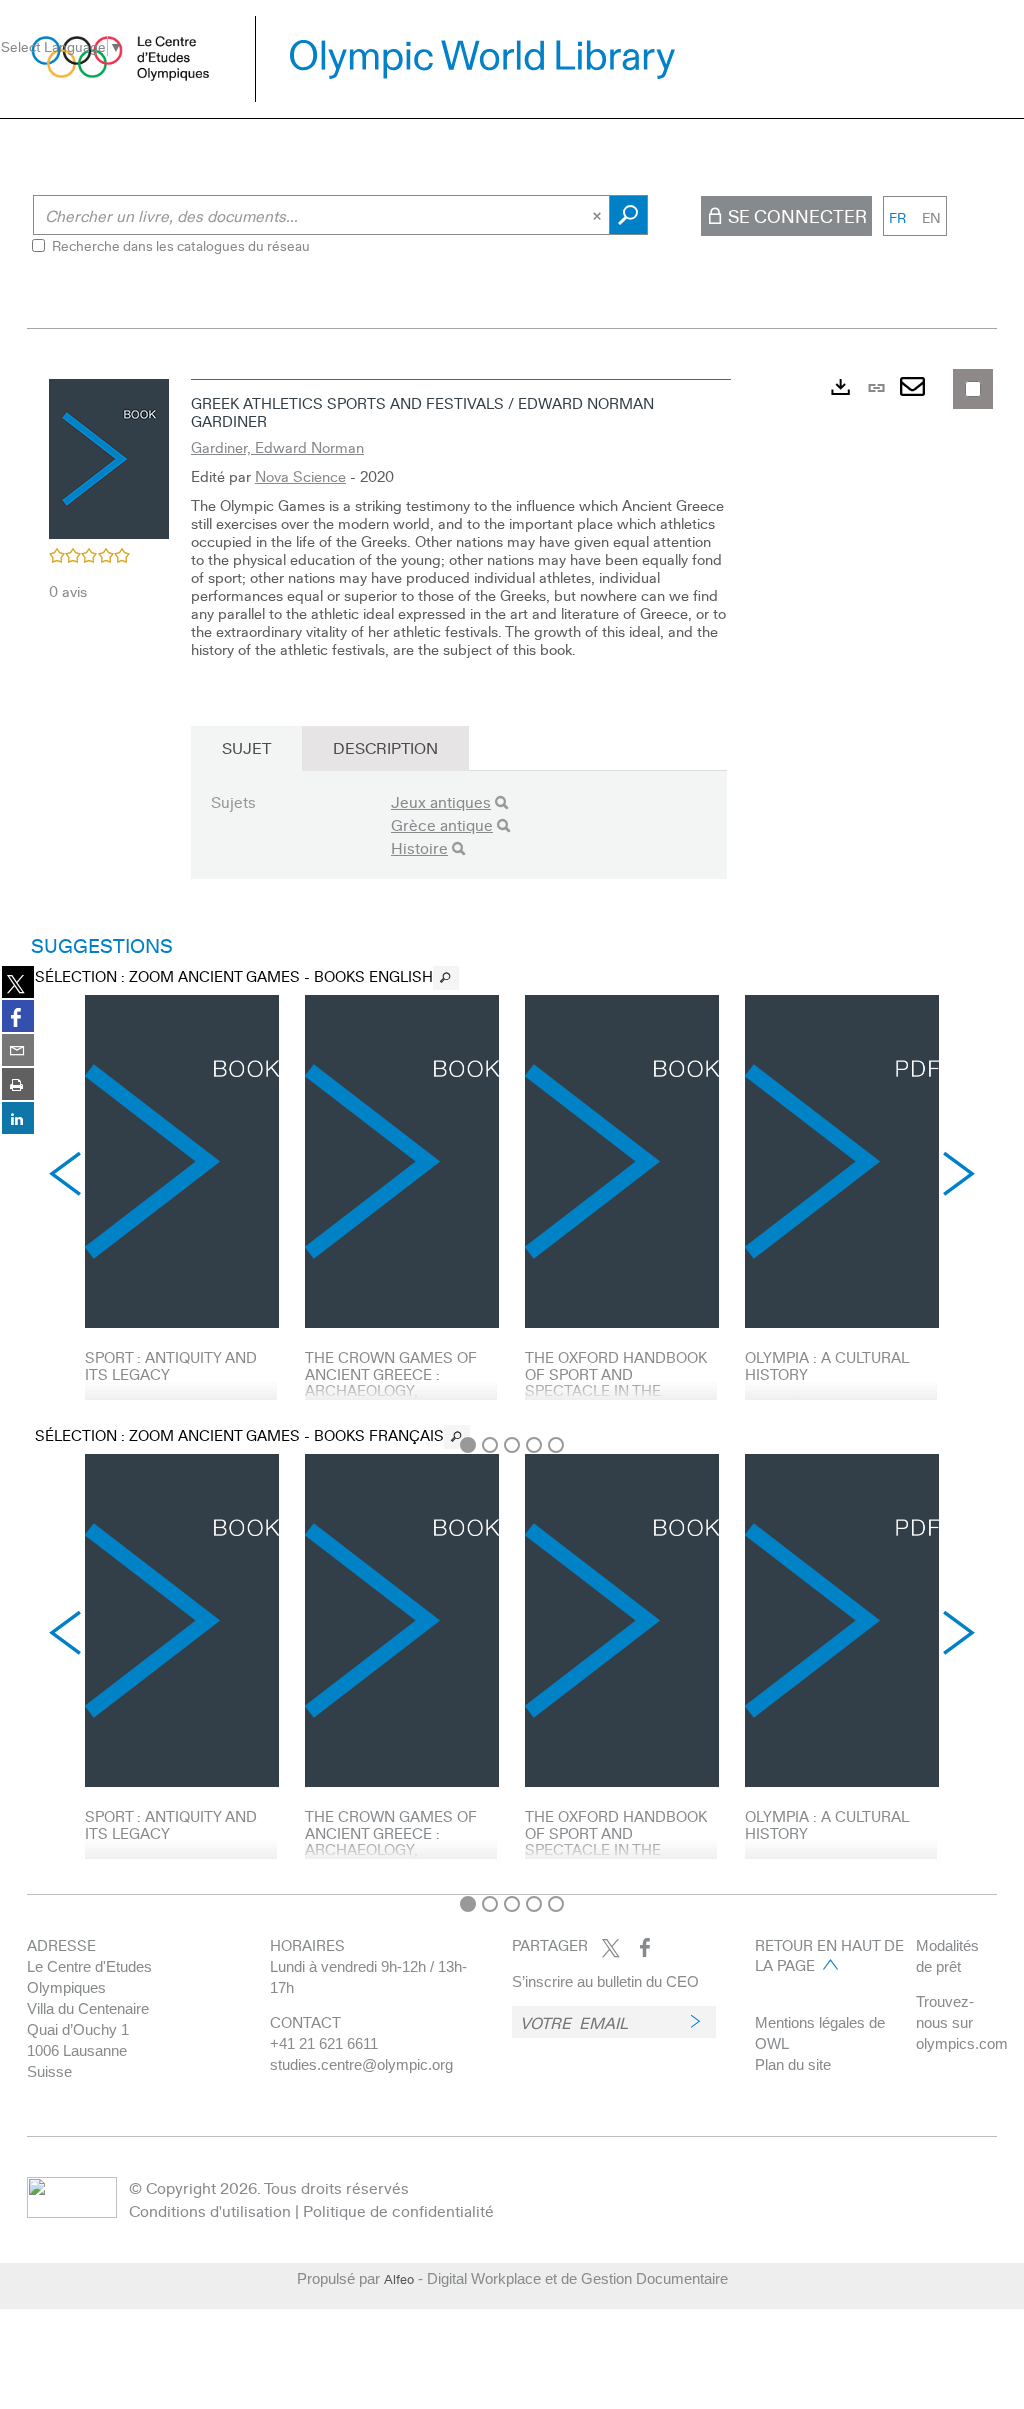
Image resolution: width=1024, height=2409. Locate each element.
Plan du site (793, 2064)
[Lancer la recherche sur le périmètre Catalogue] (628, 215)
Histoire (419, 847)
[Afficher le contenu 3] (512, 1445)
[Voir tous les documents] (446, 978)
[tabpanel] (512, 1126)
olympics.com (962, 2043)
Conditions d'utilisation (210, 2210)
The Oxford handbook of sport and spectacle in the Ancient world (616, 1382)
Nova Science (300, 476)
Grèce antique (442, 824)
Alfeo (399, 2279)
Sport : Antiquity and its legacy (171, 1365)
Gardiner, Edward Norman (277, 447)
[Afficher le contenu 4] (534, 1445)
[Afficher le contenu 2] (490, 1445)
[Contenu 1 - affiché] (468, 1445)
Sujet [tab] (246, 747)
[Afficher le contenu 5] (556, 1445)
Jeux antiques (441, 801)
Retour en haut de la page (829, 1955)
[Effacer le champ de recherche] (599, 215)
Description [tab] (385, 747)
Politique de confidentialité (398, 2210)
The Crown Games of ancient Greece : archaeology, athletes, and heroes (394, 1382)
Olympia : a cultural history (827, 1365)
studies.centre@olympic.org (361, 2064)
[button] (109, 456)
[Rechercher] (501, 802)
